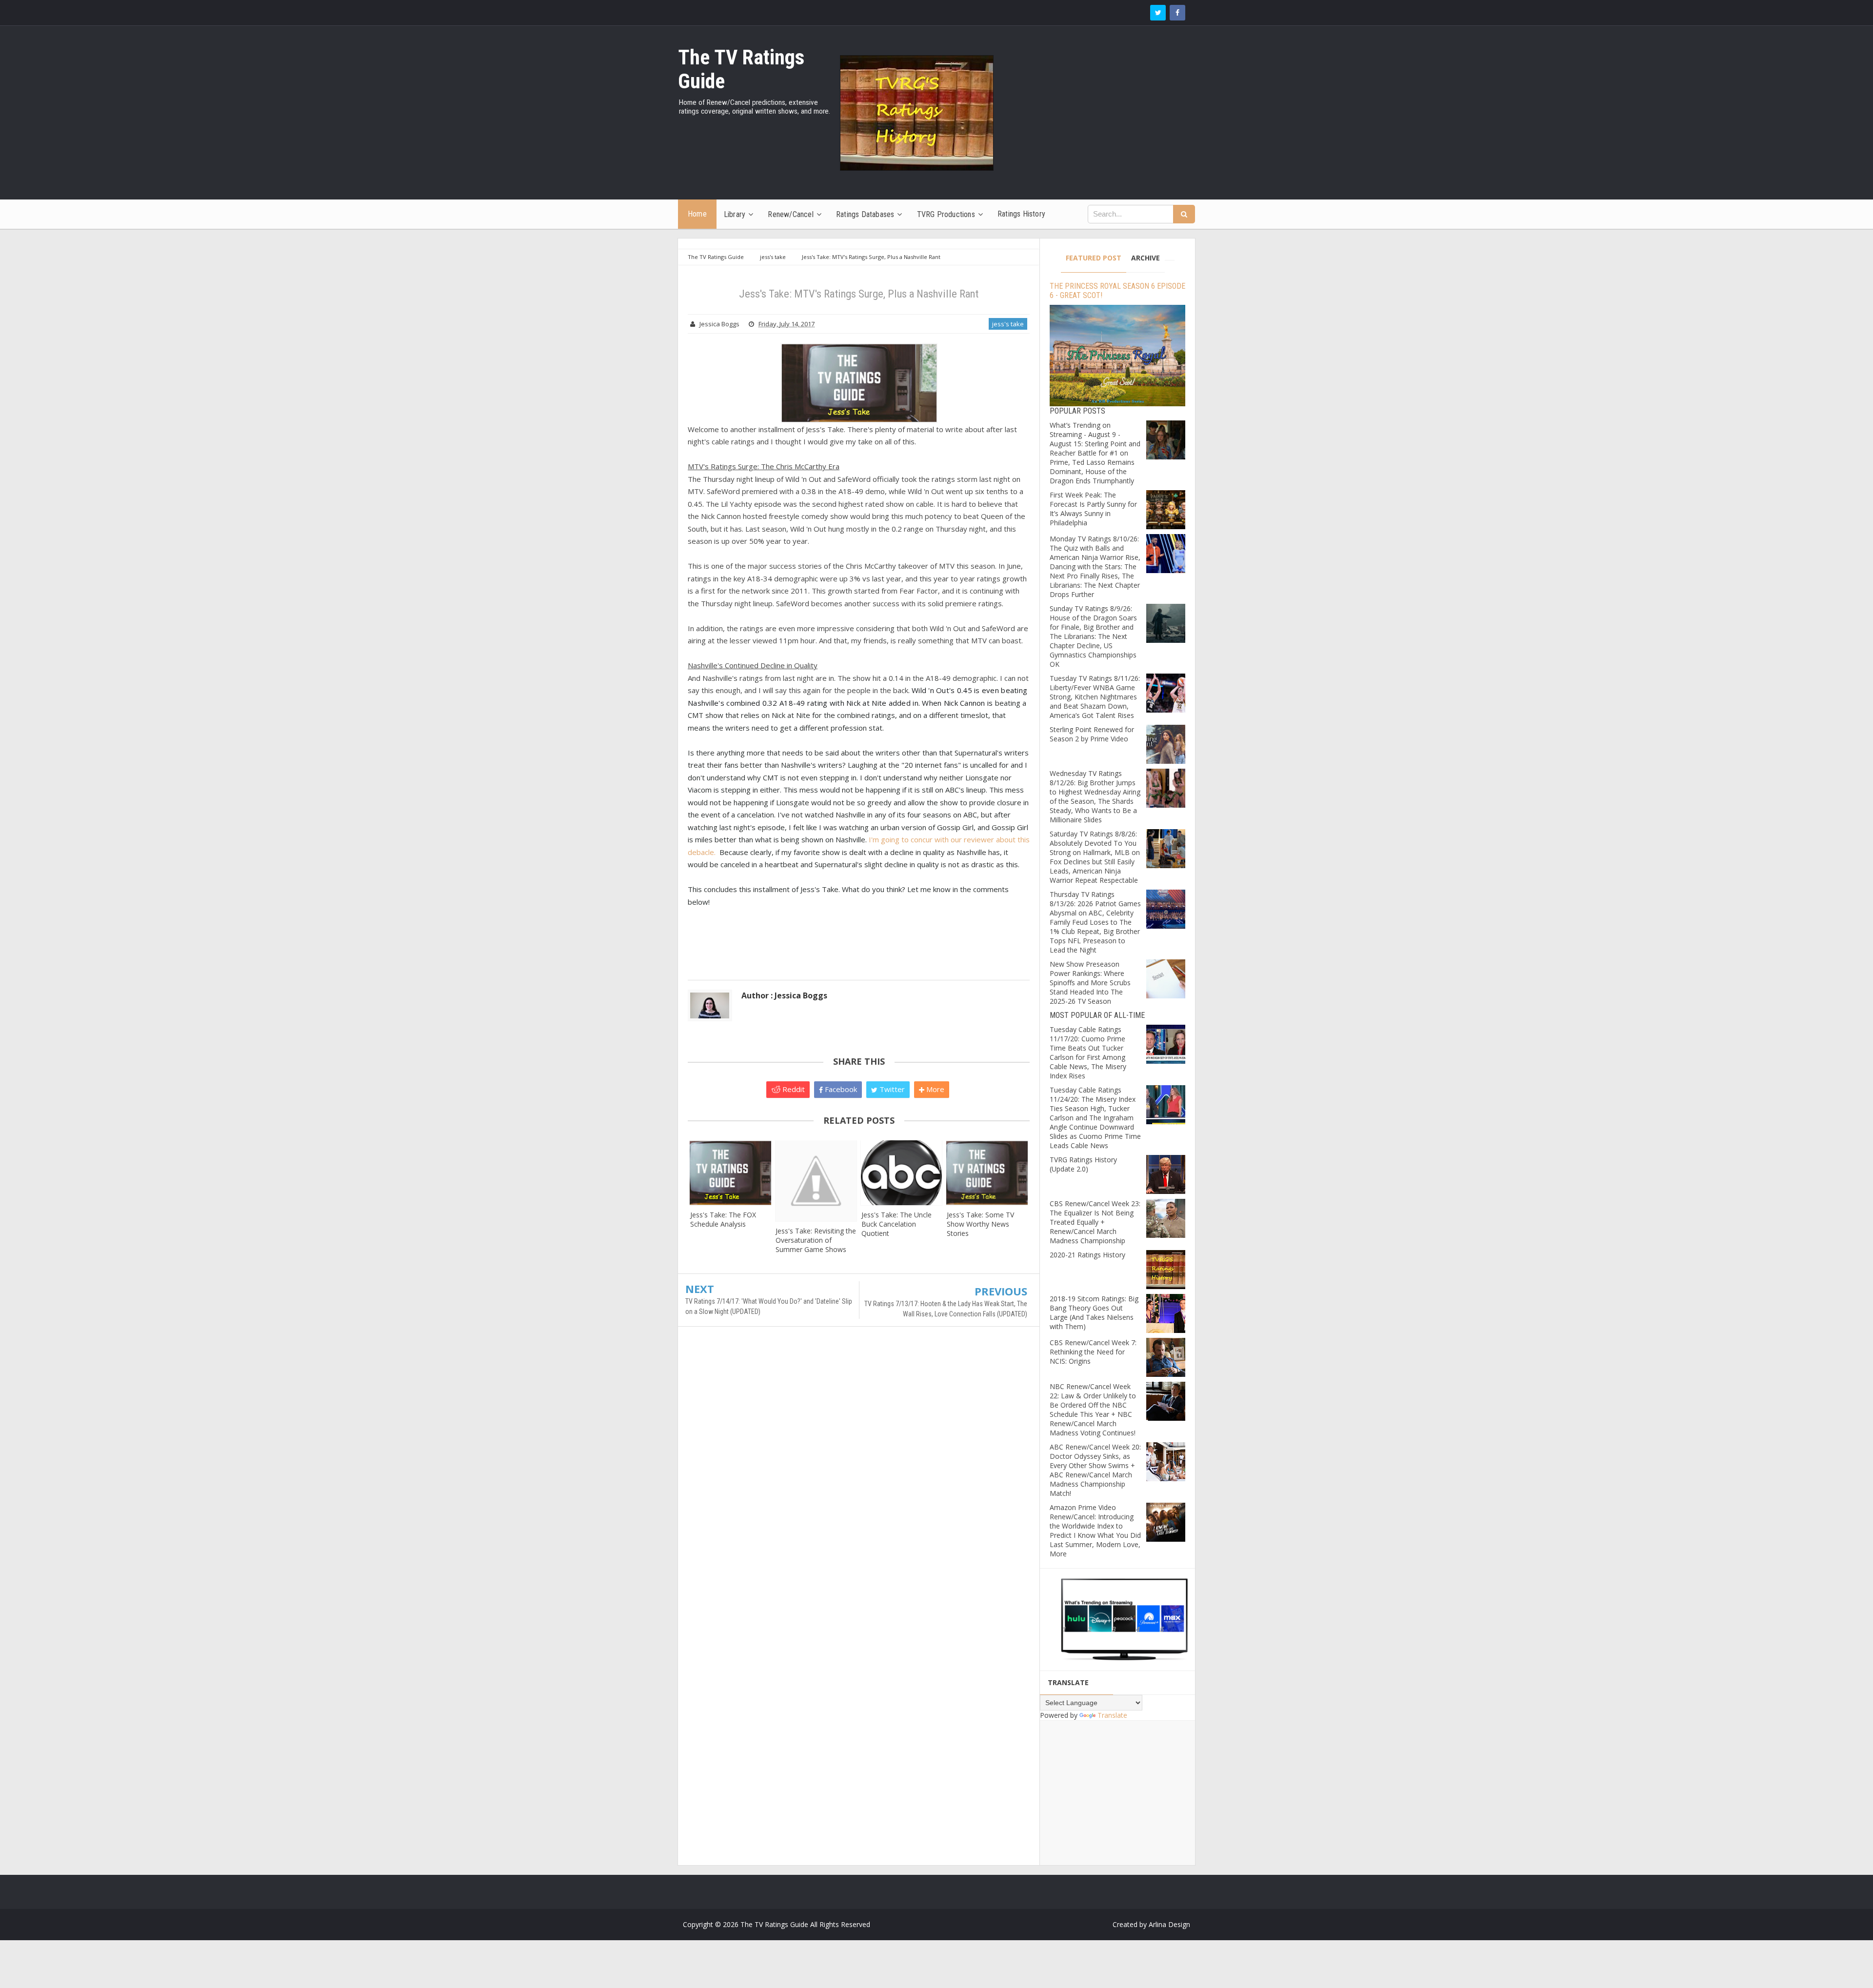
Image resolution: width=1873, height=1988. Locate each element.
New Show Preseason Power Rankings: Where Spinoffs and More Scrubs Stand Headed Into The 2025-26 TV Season (1090, 983)
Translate (1112, 1715)
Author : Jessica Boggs (784, 995)
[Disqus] (859, 1475)
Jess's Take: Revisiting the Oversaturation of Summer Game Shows (816, 1240)
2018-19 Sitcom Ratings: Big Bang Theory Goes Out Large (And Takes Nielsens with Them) (1094, 1312)
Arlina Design (1169, 1924)
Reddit (793, 1089)
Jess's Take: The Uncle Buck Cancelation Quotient (897, 1224)
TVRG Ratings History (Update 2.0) (1083, 1164)
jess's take (1008, 324)
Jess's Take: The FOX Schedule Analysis (723, 1219)
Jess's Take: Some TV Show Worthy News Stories (980, 1224)
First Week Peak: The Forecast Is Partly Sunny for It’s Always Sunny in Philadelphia (1093, 509)
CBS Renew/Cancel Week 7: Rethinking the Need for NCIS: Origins (1093, 1352)
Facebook (840, 1089)
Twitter (891, 1089)
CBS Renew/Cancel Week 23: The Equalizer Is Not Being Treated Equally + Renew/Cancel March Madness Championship (1095, 1222)
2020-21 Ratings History (1087, 1255)
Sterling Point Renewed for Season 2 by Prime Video (1092, 734)
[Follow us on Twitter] (1158, 13)
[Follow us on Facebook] (1177, 13)
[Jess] (730, 1173)
